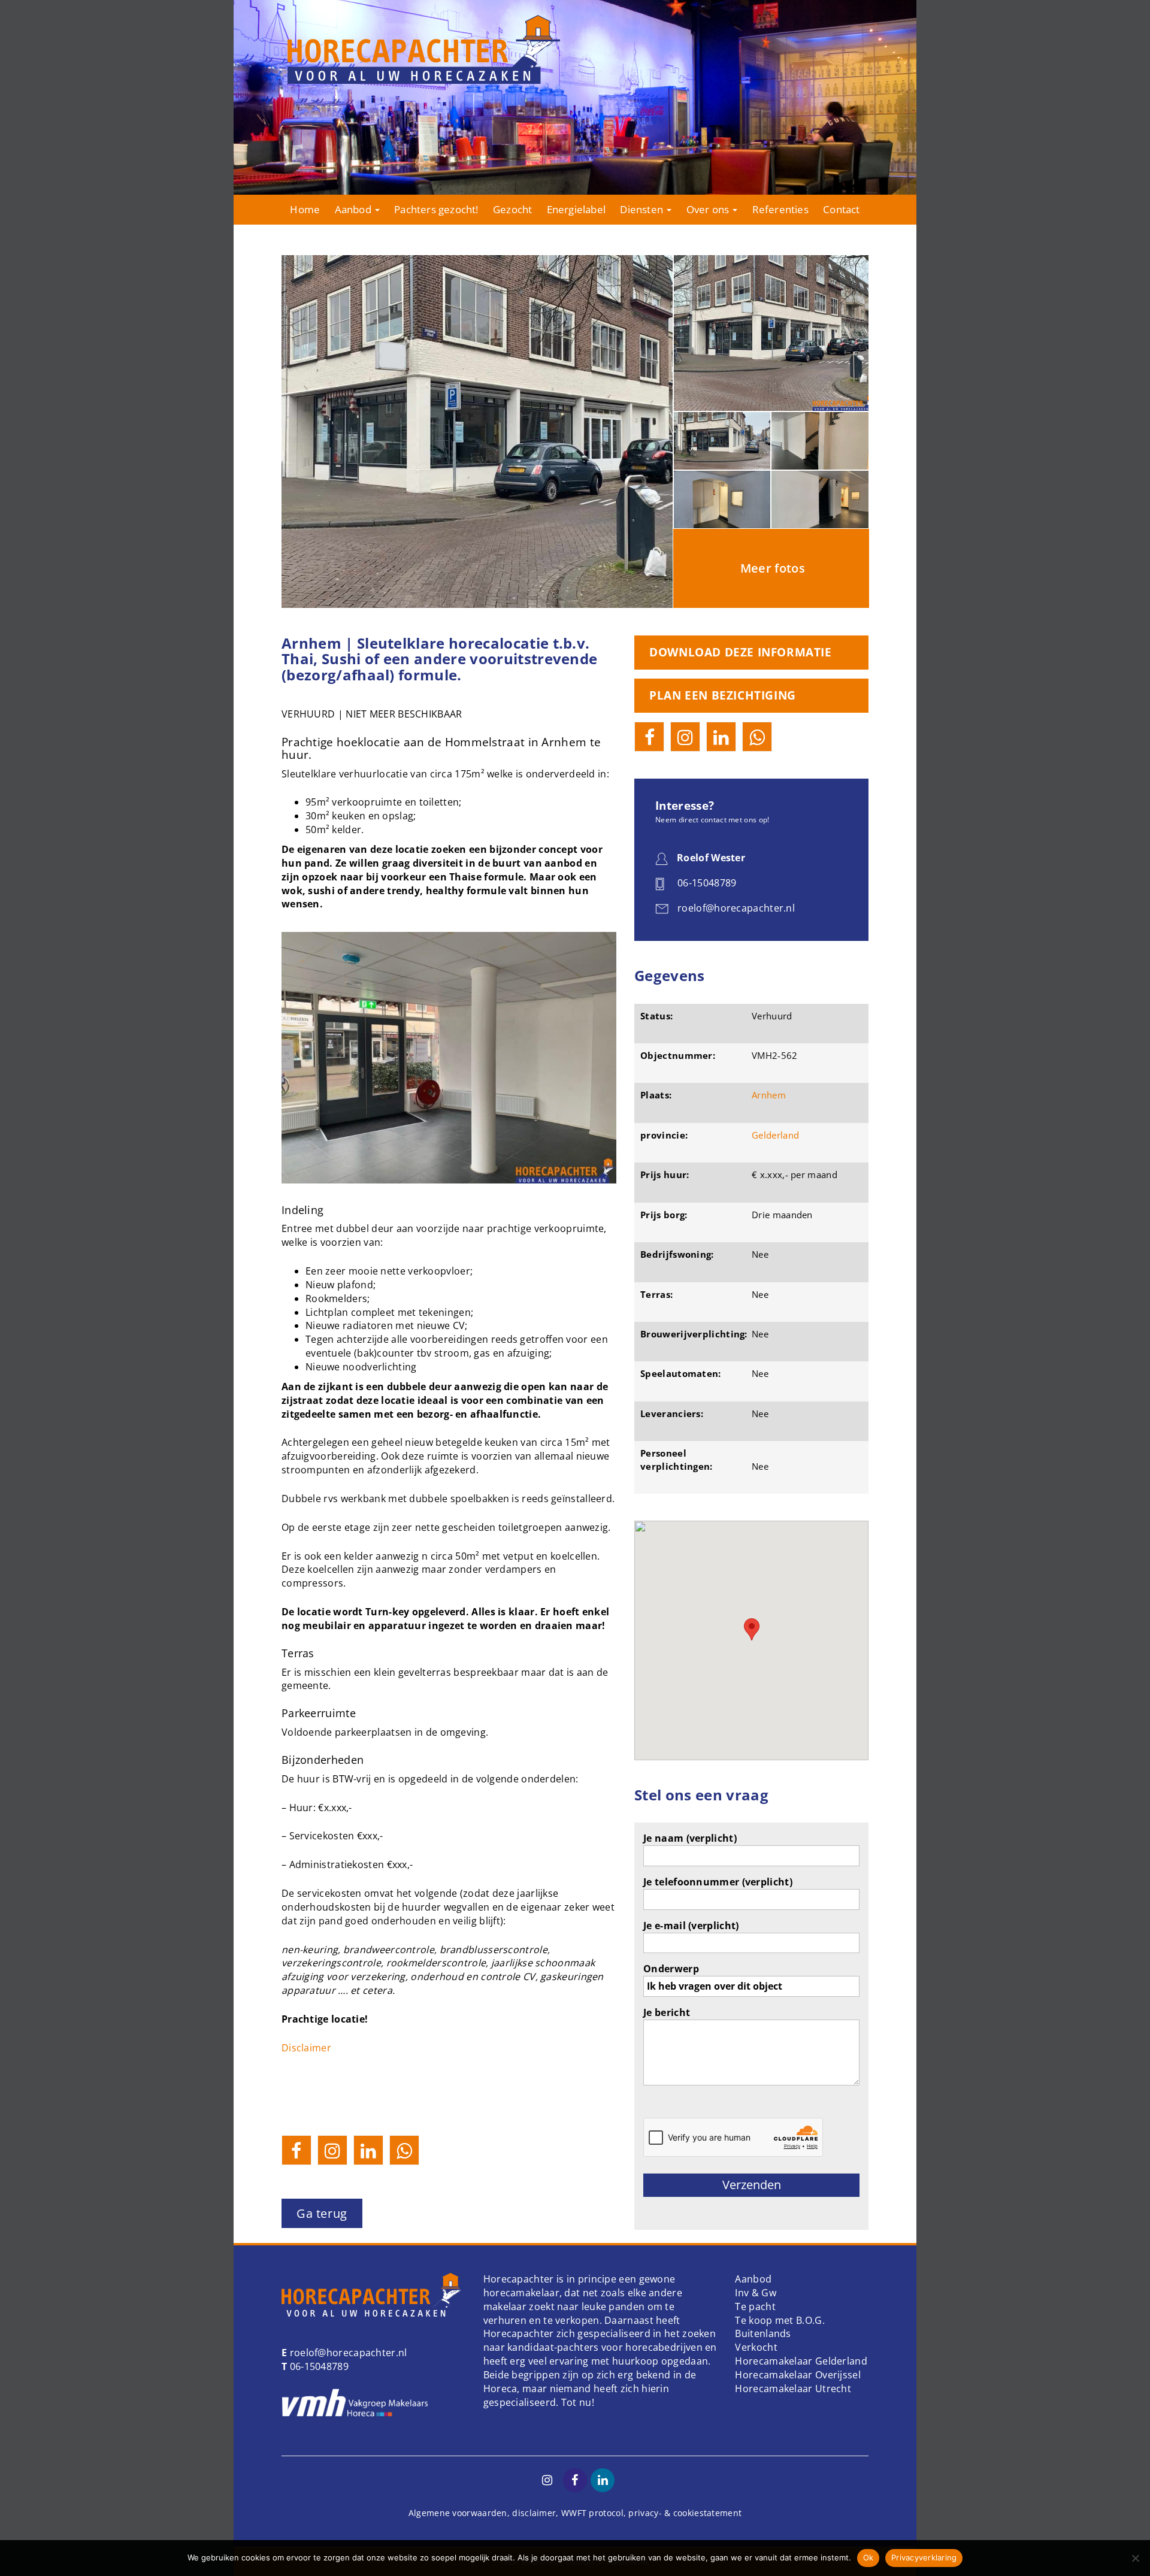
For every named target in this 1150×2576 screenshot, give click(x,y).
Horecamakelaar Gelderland (801, 2361)
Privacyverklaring (924, 2557)
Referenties (780, 209)
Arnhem (769, 1095)
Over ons (709, 209)
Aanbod (354, 209)
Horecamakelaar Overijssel (798, 2375)
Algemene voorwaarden (458, 2513)
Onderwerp (671, 1969)
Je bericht (667, 2012)
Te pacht (755, 2306)
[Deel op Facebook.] (296, 2150)
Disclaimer (306, 2048)
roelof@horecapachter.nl (347, 2353)
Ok (868, 2557)
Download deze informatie (740, 652)
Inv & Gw (755, 2293)
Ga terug (322, 2213)
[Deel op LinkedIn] (368, 2150)
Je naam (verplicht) (690, 1838)
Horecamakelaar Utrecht (793, 2389)
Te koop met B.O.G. (780, 2320)
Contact (841, 209)
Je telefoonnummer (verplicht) (718, 1882)
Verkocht (756, 2347)
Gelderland (775, 1135)
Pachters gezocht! (436, 209)
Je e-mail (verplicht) (691, 1926)
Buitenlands (763, 2333)
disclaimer (534, 2513)
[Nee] (1135, 2558)
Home (305, 209)
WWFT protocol (592, 2513)
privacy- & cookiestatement (685, 2513)
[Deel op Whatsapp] (404, 2150)
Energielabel (576, 209)
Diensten (643, 209)
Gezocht (512, 209)
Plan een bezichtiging (723, 695)
